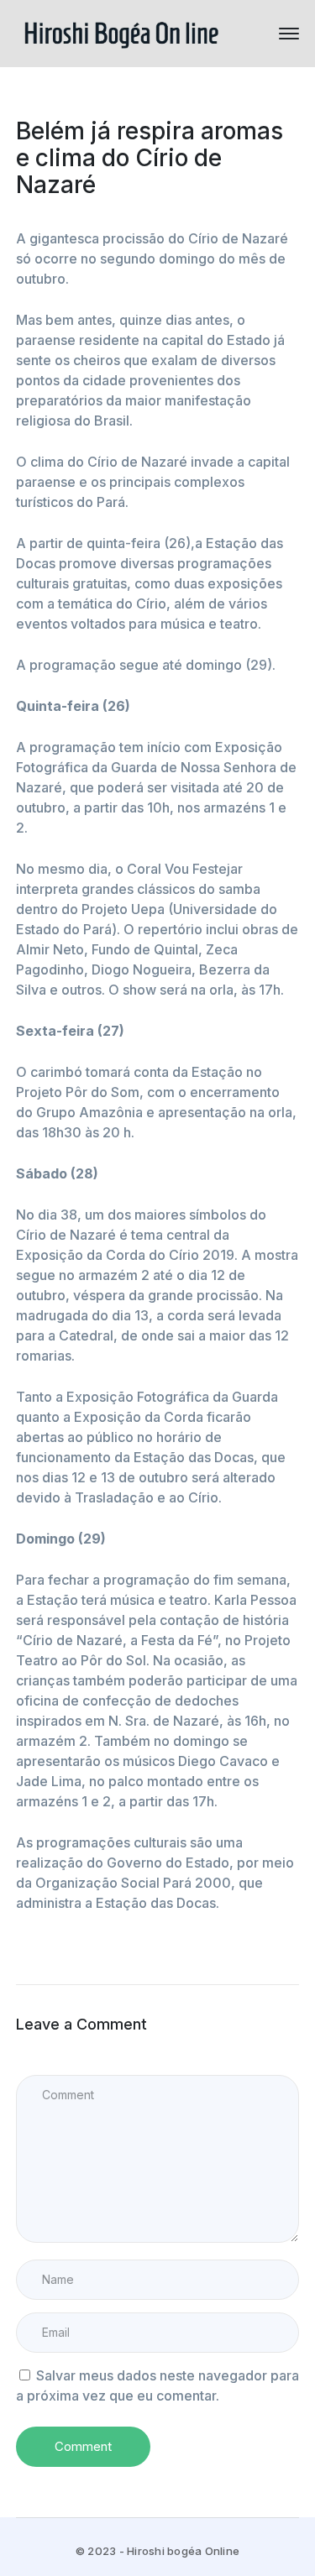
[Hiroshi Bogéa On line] (121, 32)
